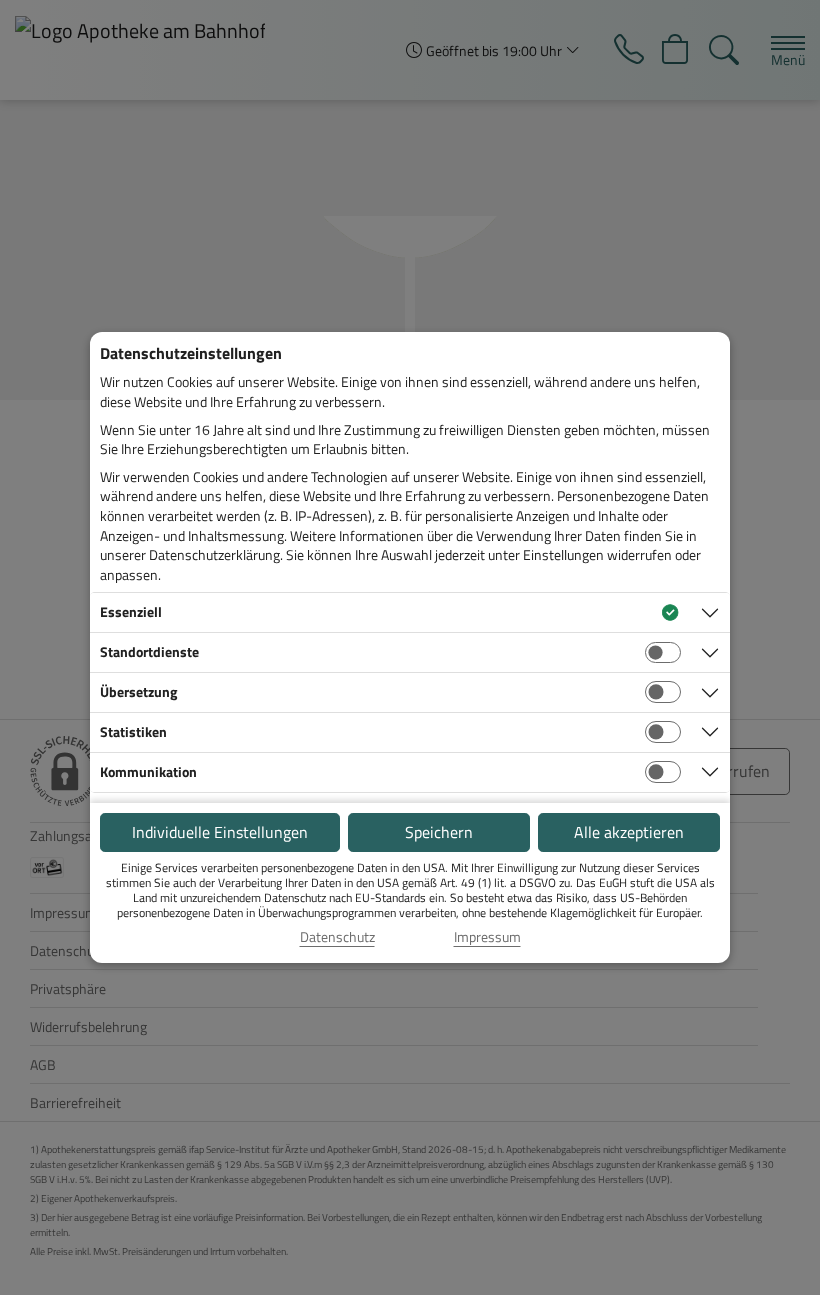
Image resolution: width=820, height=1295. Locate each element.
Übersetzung (138, 691)
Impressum (487, 937)
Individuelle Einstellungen (220, 832)
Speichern (439, 832)
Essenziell (131, 611)
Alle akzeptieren (629, 832)
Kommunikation (148, 771)
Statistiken (133, 731)
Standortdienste (149, 651)
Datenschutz (337, 937)
